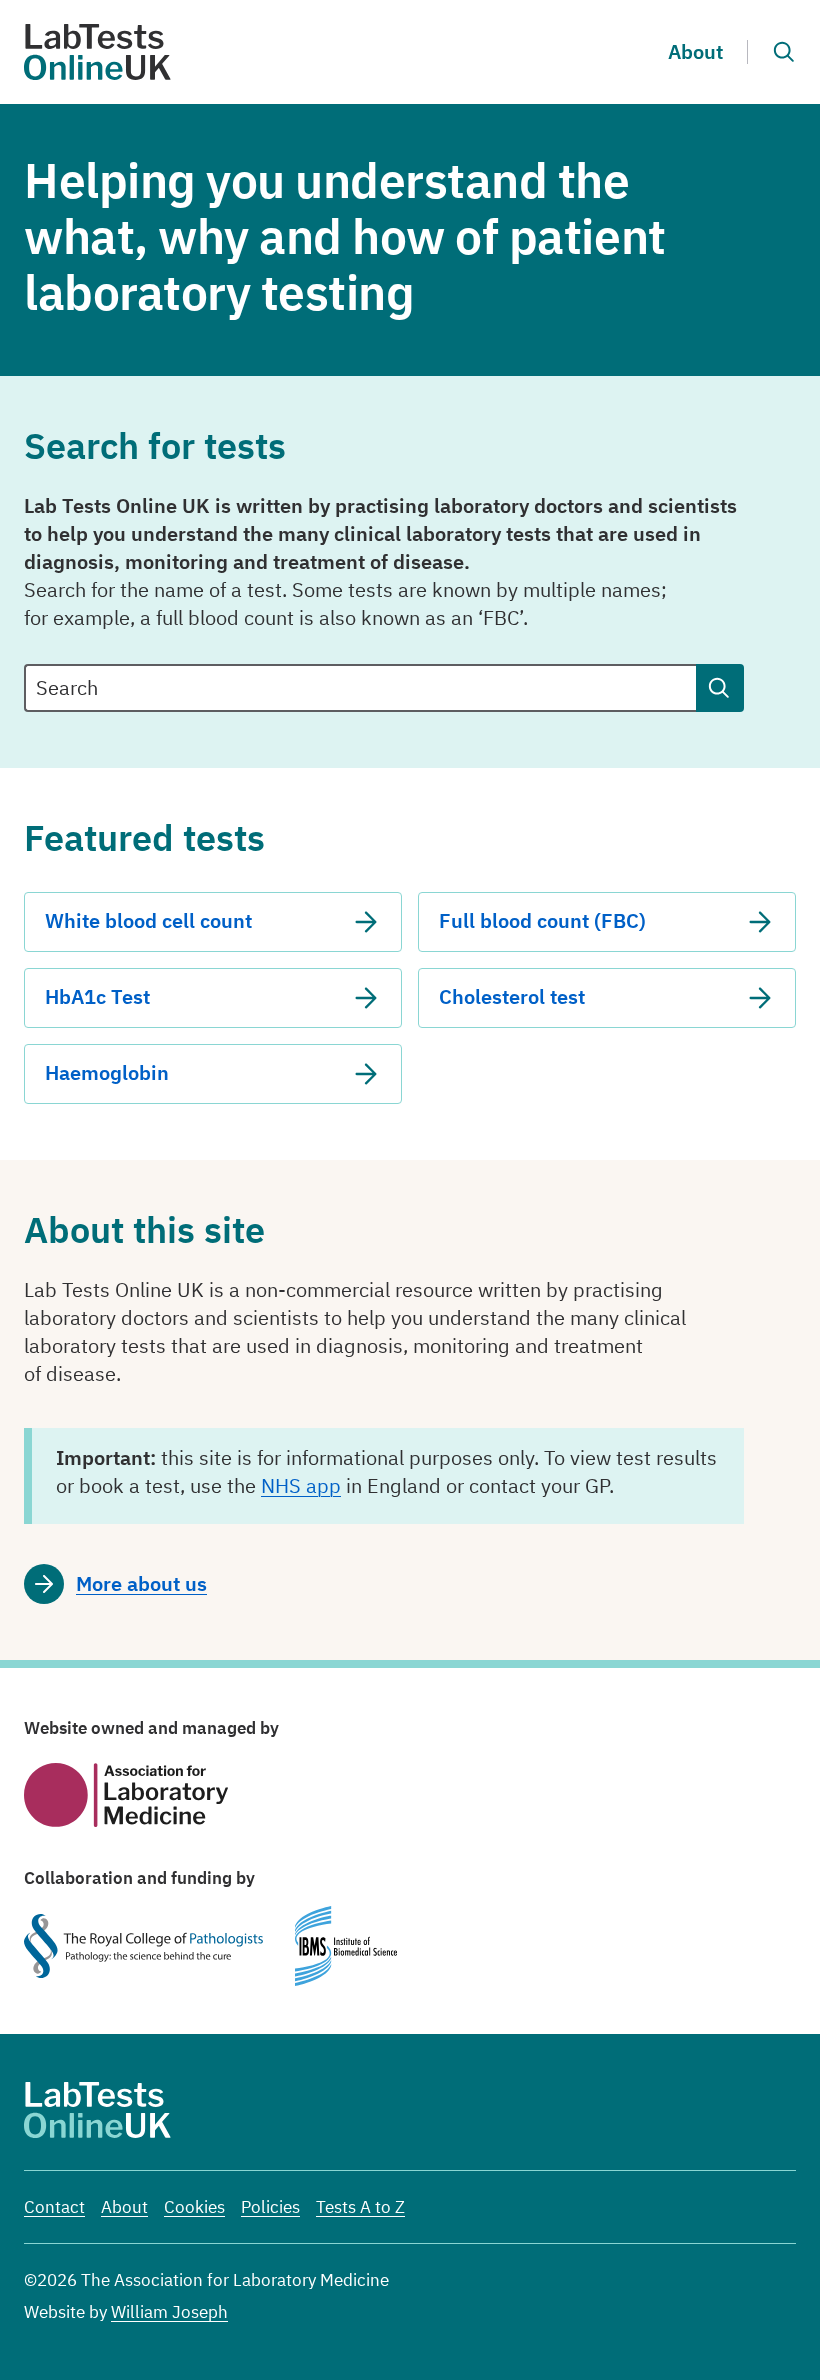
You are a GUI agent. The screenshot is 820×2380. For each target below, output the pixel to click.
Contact (54, 2207)
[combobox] (360, 688)
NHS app (301, 1485)
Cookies (194, 2207)
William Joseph (169, 2312)
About (695, 51)
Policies (270, 2207)
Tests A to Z (360, 2207)
